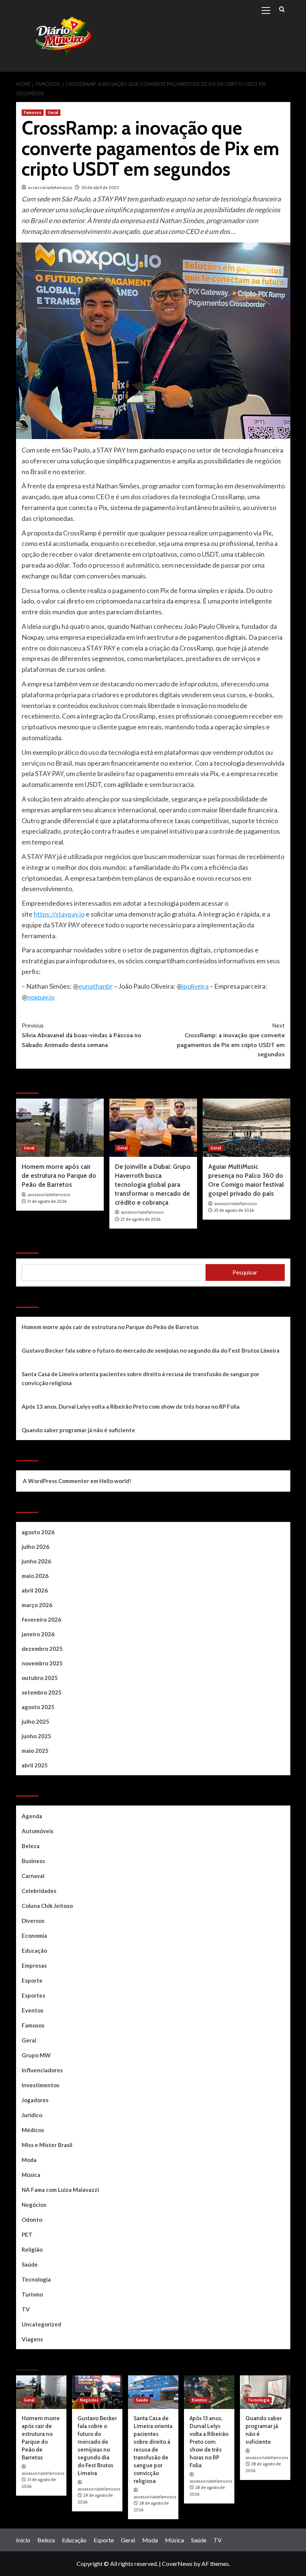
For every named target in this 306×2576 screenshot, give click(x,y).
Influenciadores (42, 2070)
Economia (34, 1936)
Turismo (32, 2294)
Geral (53, 112)
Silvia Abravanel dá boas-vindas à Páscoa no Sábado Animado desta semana (82, 1035)
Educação (34, 1950)
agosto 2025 (38, 1707)
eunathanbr (96, 986)
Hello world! (115, 1481)
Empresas (34, 1965)
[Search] (282, 10)
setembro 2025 (42, 1692)
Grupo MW (36, 2055)
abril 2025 (35, 1765)
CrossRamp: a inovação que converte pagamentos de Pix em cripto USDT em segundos (231, 1040)
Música (31, 2175)
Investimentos (40, 2085)
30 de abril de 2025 (100, 187)
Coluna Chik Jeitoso (47, 1906)
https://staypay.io (59, 914)
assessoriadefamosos (50, 187)
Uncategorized (41, 2324)
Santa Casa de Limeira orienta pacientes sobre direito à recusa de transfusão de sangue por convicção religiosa (140, 1378)
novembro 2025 (42, 1663)
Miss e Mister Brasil (47, 2145)
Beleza (31, 1846)
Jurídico (32, 2115)
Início (23, 2540)
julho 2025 (35, 1721)
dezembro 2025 (42, 1649)
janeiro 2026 (38, 1634)
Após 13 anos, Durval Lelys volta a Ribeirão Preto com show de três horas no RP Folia (131, 1406)
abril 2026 (35, 1590)
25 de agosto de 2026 (234, 1210)
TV (26, 2309)
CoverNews (177, 2563)
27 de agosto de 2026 (140, 1219)
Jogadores (35, 2100)
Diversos (33, 1921)
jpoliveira (195, 986)
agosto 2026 (38, 1532)
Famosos (33, 112)
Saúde (30, 2264)
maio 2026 (35, 1576)
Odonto (32, 2220)
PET (27, 2234)
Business (33, 1861)
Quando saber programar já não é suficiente (78, 1430)
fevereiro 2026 (41, 1619)
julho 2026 (35, 1547)
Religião (32, 2249)
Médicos (33, 2130)
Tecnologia (36, 2279)
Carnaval (33, 1876)
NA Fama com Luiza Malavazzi (60, 2190)
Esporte (32, 1980)
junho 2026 (36, 1561)
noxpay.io (41, 997)
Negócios (34, 2205)
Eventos (32, 2010)
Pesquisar (34, 1244)
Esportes (33, 1995)
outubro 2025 (40, 1678)
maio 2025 (35, 1751)
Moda (29, 2160)
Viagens (32, 2339)
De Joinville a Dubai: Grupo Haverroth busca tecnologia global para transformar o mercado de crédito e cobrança (153, 1184)
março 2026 (37, 1605)
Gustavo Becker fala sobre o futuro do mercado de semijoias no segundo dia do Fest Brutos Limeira (151, 1350)
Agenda (32, 1816)
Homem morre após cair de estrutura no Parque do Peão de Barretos (59, 1176)
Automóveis (38, 1831)
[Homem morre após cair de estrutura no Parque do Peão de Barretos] (60, 1128)
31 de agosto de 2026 (47, 1201)
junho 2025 (36, 1736)
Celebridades (39, 1891)
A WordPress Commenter (56, 1481)
